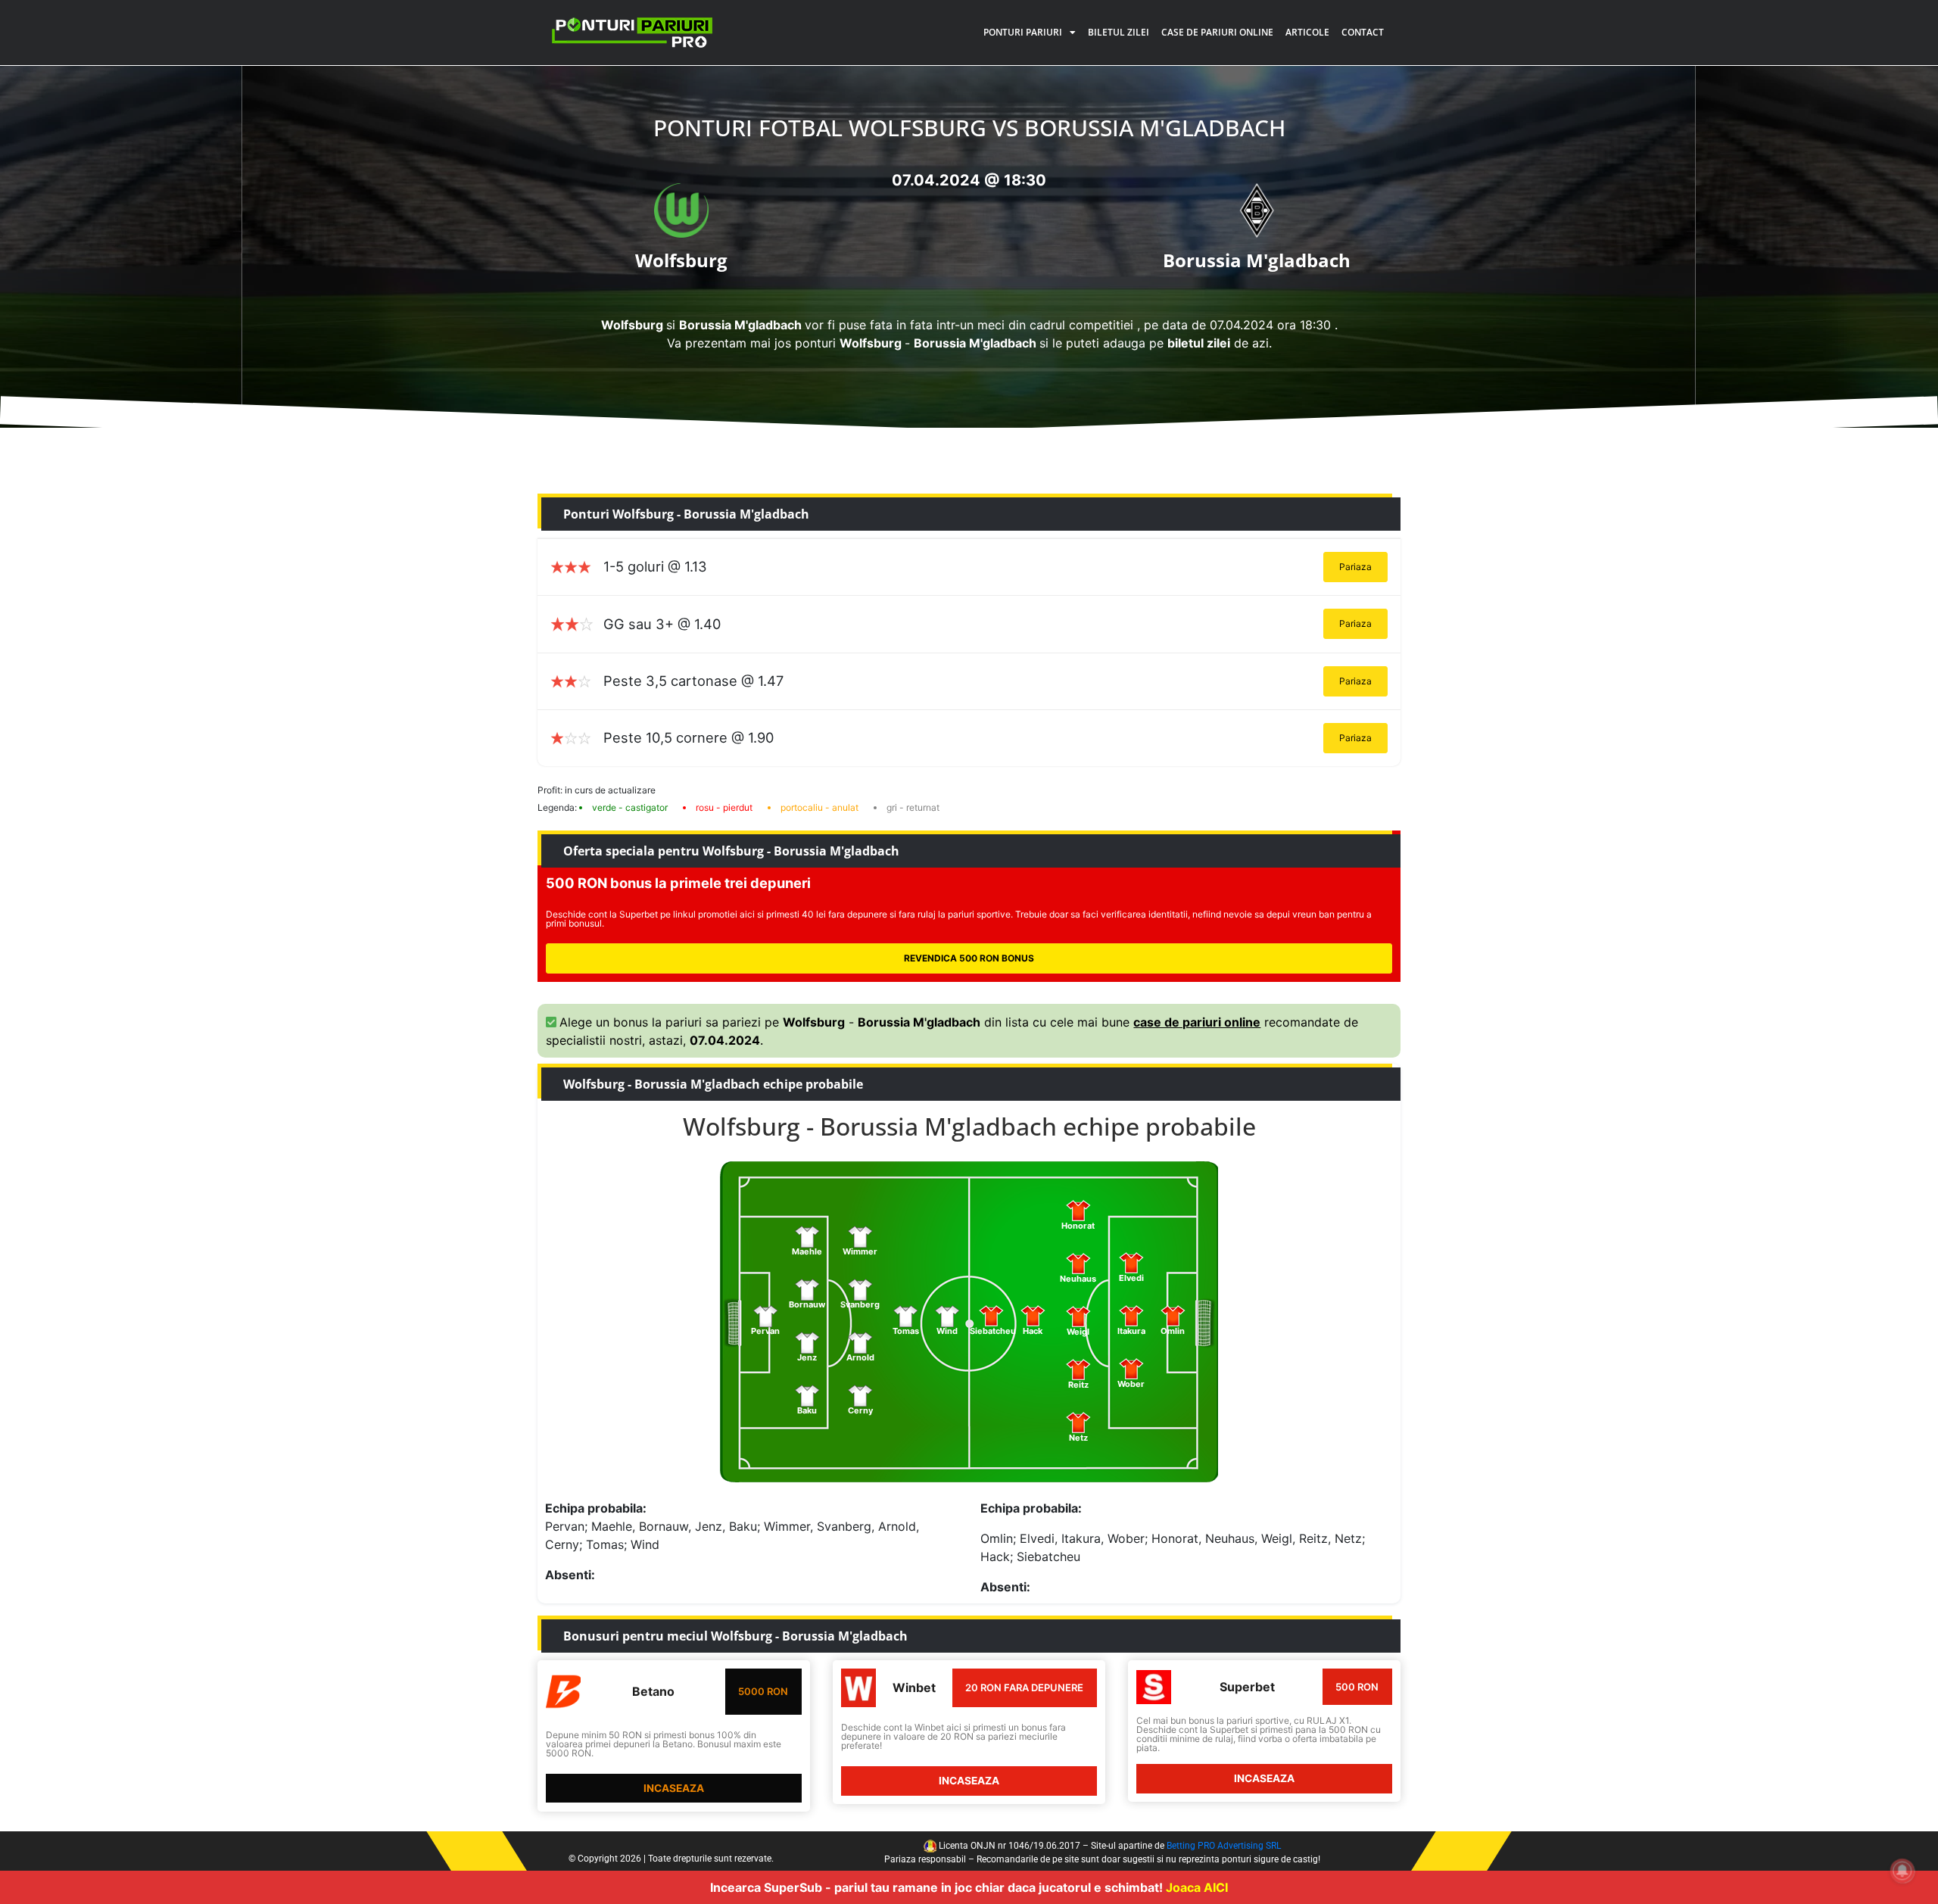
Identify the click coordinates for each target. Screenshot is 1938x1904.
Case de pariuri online (1217, 32)
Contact (1363, 32)
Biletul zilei (1119, 32)
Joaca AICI (1197, 1887)
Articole (1307, 32)
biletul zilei (1199, 343)
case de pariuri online (1197, 1022)
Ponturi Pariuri (1023, 32)
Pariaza (1355, 567)
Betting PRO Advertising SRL (1224, 1846)
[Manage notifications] (1902, 1871)
